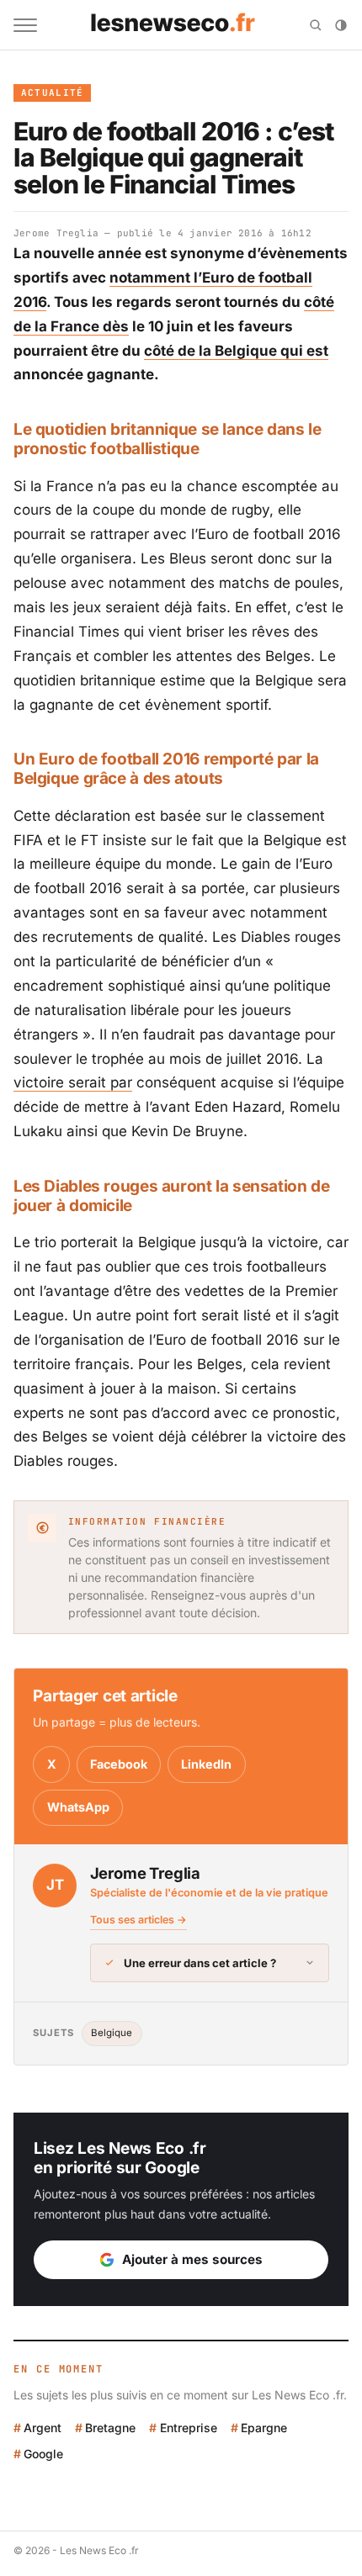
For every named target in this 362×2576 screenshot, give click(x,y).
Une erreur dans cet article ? (200, 1963)
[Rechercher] (316, 25)
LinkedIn (206, 1764)
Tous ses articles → (138, 1920)
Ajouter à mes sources (192, 2259)
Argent (43, 2428)
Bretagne (110, 2428)
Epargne (264, 2428)
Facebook (119, 1764)
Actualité (53, 93)
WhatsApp (78, 1807)
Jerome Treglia (56, 233)
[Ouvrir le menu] (25, 25)
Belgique (112, 2033)
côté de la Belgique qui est (236, 351)
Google (43, 2454)
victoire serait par (73, 1082)
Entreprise (188, 2428)
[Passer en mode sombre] (341, 25)
